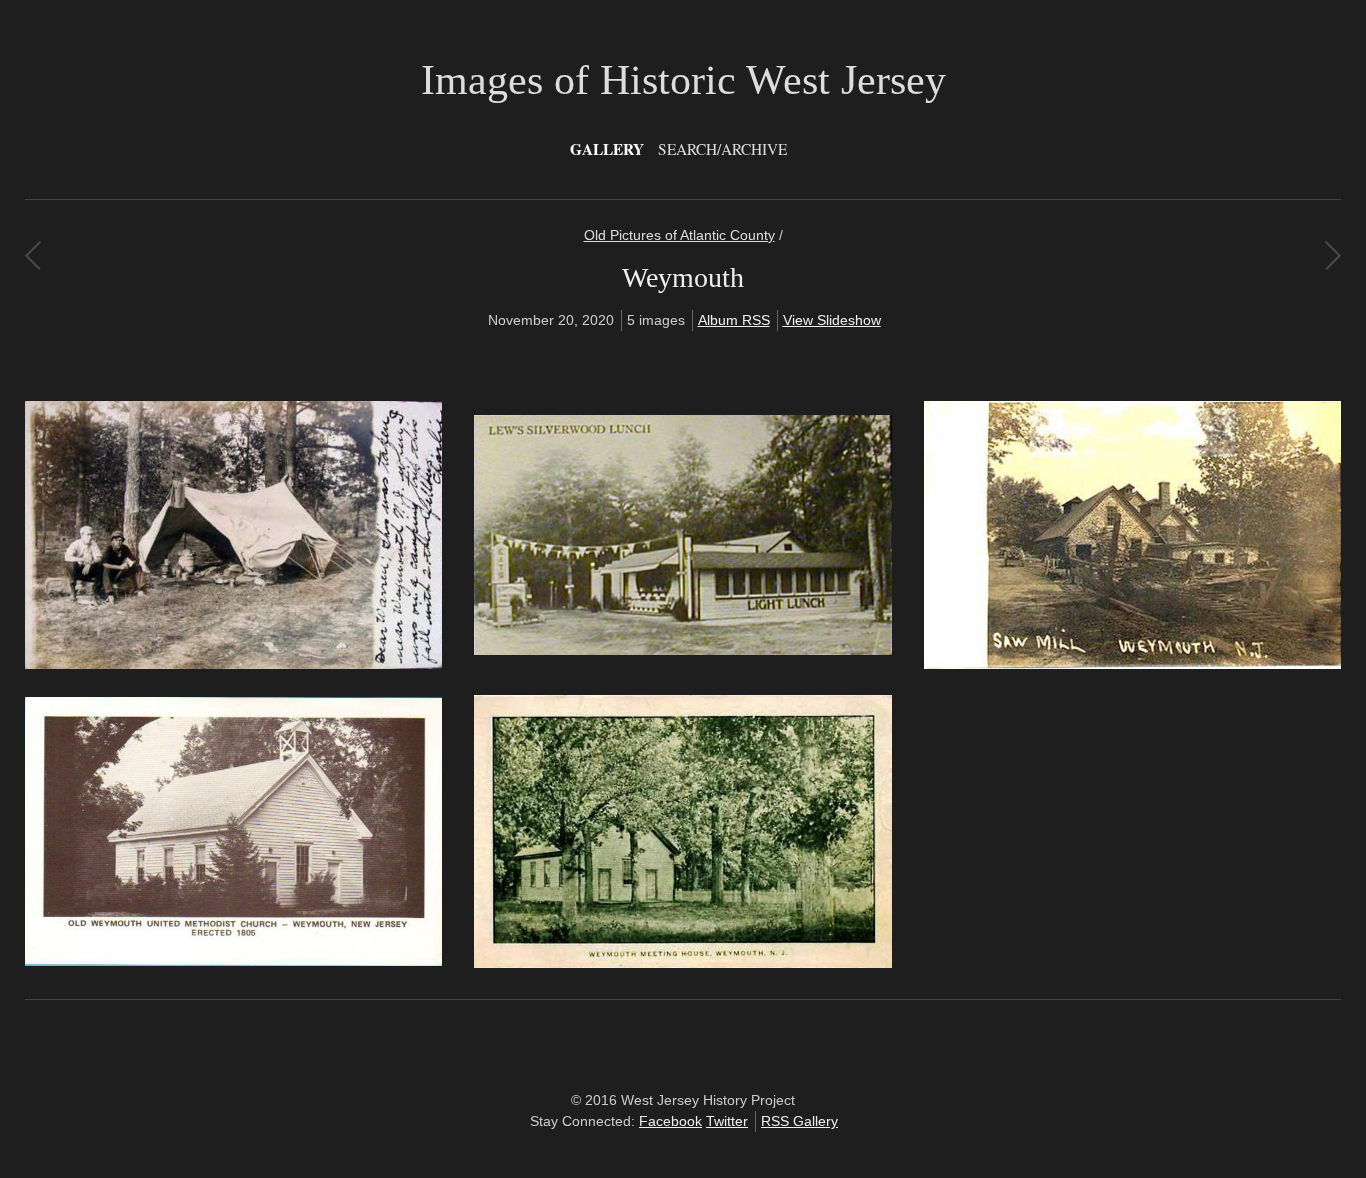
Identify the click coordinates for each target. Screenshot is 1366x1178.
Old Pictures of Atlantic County (679, 235)
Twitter (727, 1121)
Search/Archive (722, 149)
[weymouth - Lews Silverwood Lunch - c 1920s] (682, 650)
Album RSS (734, 320)
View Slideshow (832, 320)
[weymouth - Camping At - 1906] (233, 664)
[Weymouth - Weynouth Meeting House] (682, 963)
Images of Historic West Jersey (683, 80)
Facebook (670, 1121)
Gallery (607, 149)
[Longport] (1332, 255)
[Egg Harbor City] (32, 255)
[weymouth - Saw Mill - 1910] (1132, 664)
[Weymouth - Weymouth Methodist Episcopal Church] (233, 961)
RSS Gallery (799, 1121)
